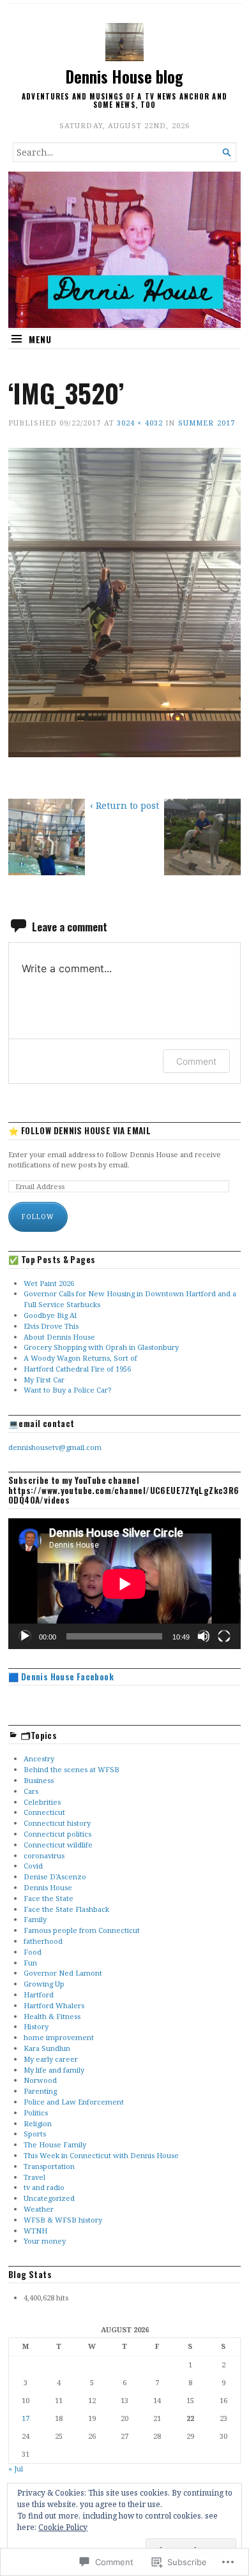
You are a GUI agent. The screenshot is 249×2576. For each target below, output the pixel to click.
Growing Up (44, 1984)
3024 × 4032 (140, 423)
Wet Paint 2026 (49, 1283)
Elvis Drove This (51, 1326)
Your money (45, 2241)
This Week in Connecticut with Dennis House (101, 2155)
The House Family (55, 2144)
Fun (30, 1963)
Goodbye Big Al (50, 1315)
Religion (38, 2123)
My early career (51, 2059)
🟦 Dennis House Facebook (61, 1677)
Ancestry (39, 1758)
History (36, 2026)
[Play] (25, 1636)
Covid (33, 1866)
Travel (34, 2177)
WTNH (35, 2231)
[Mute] (204, 1636)
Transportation (49, 2166)
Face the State (49, 1898)
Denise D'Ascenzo (55, 1876)
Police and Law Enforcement (74, 2102)
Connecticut (44, 1812)
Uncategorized (49, 2198)
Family (35, 1919)
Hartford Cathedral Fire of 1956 (77, 1369)
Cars (31, 1791)
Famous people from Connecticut (82, 1930)
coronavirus (44, 1855)
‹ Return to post (124, 805)
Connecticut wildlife (58, 1845)
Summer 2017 (207, 423)
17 (26, 2418)
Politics (36, 2113)
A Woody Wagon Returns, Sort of (80, 1358)
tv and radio (44, 2187)
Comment (196, 1061)
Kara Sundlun (47, 2048)
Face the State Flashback (66, 1909)
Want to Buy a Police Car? (67, 1390)
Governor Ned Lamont (63, 1973)
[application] (124, 1584)
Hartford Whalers (54, 2005)
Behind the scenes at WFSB (72, 1769)
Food (33, 1952)
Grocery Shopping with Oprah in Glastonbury (101, 1347)
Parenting (40, 2091)
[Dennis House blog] (124, 250)
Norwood (40, 2080)
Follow (38, 1217)
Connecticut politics (57, 1834)
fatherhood (43, 1941)
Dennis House (48, 1887)
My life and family (54, 2070)
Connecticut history (57, 1823)
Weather (39, 2209)
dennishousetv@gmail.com (55, 1447)
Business (39, 1780)
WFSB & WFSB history (63, 2220)
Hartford (39, 1995)
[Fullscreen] (224, 1636)
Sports (35, 2134)
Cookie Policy (63, 2527)
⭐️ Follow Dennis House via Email (79, 1131)
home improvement (59, 2037)
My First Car (44, 1380)
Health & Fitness (52, 2016)
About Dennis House (59, 1337)
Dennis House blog (124, 77)
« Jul (16, 2469)
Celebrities (42, 1802)
